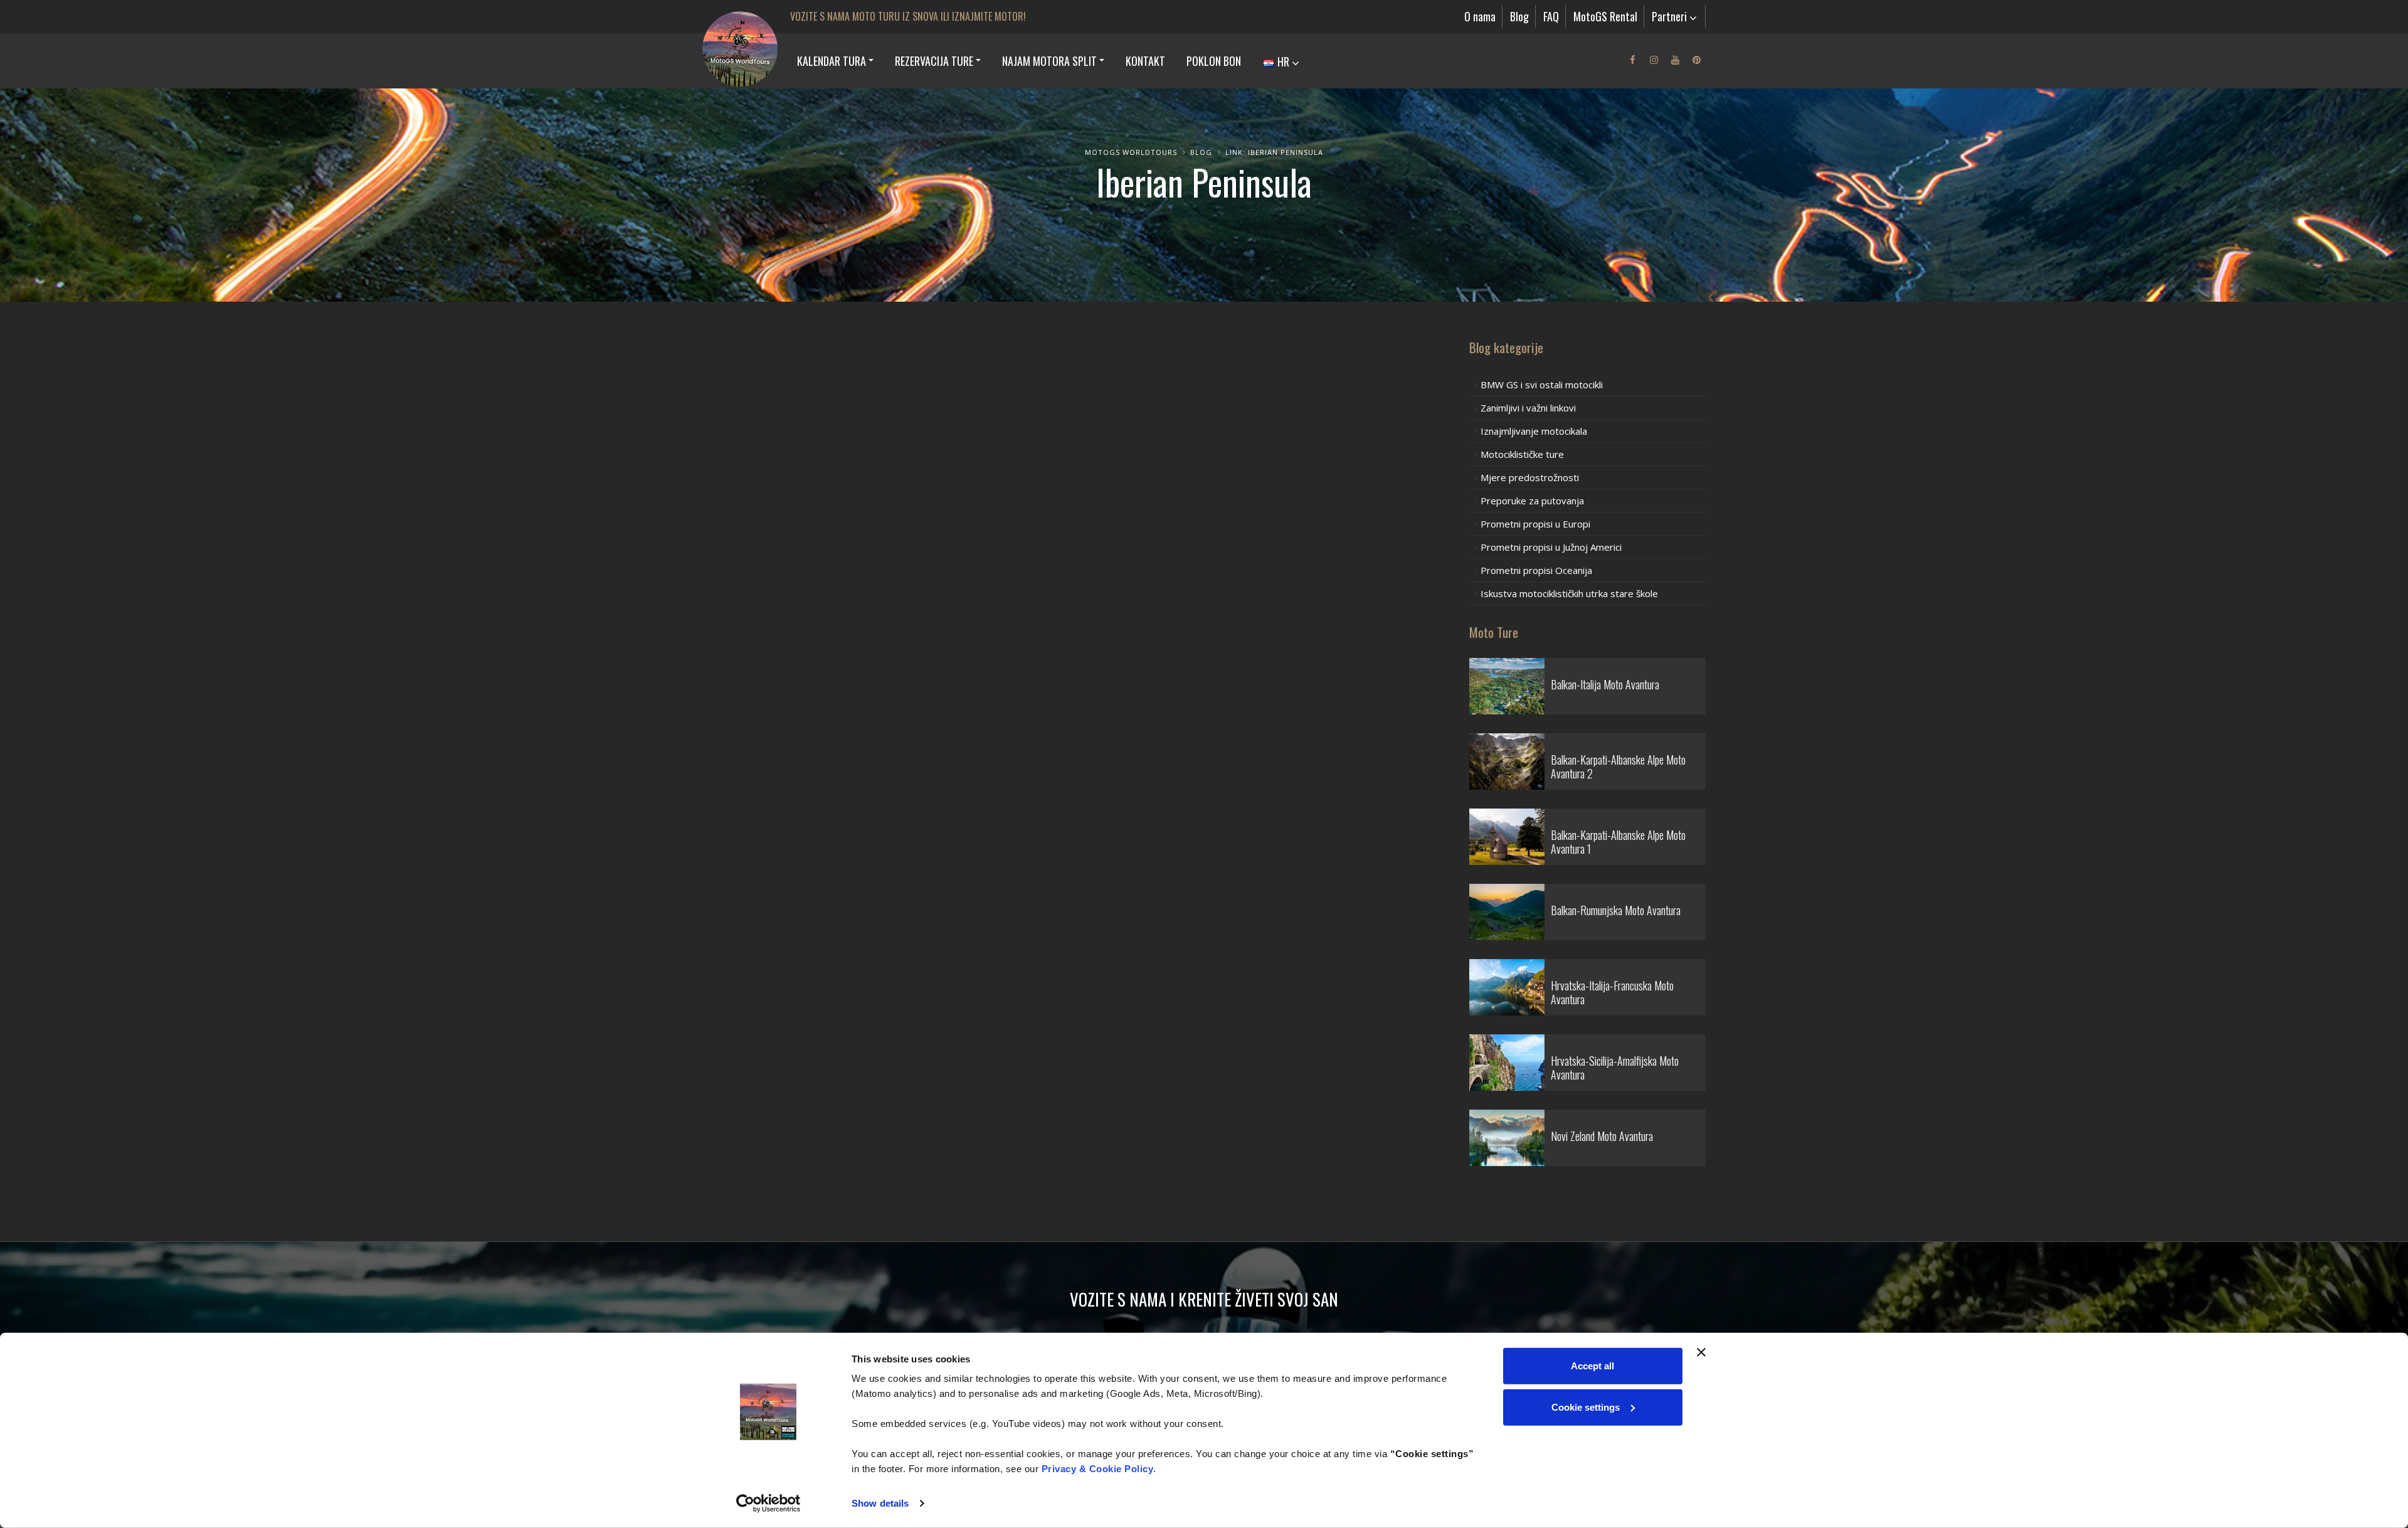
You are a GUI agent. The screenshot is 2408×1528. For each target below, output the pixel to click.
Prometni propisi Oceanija (1536, 570)
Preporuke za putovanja (1532, 501)
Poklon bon (1214, 61)
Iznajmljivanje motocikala (1534, 431)
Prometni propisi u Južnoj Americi (1551, 547)
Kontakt (1145, 61)
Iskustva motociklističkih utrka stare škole (1569, 593)
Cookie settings (1586, 1407)
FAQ (1551, 16)
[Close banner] (1701, 1352)
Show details (880, 1503)
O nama (1480, 16)
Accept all (1592, 1366)
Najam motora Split (1049, 61)
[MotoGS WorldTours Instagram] (1654, 60)
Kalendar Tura (832, 61)
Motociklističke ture (1522, 454)
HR (1283, 61)
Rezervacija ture (934, 61)
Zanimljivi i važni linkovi (1528, 408)
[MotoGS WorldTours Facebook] (1632, 60)
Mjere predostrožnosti (1530, 477)
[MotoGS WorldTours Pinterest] (1696, 60)
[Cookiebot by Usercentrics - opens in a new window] (768, 1504)
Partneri (1671, 16)
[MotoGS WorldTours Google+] (1675, 60)
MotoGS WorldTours (1131, 152)
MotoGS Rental (1605, 16)
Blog (1519, 16)
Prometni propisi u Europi (1535, 524)
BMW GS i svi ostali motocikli (1542, 385)
